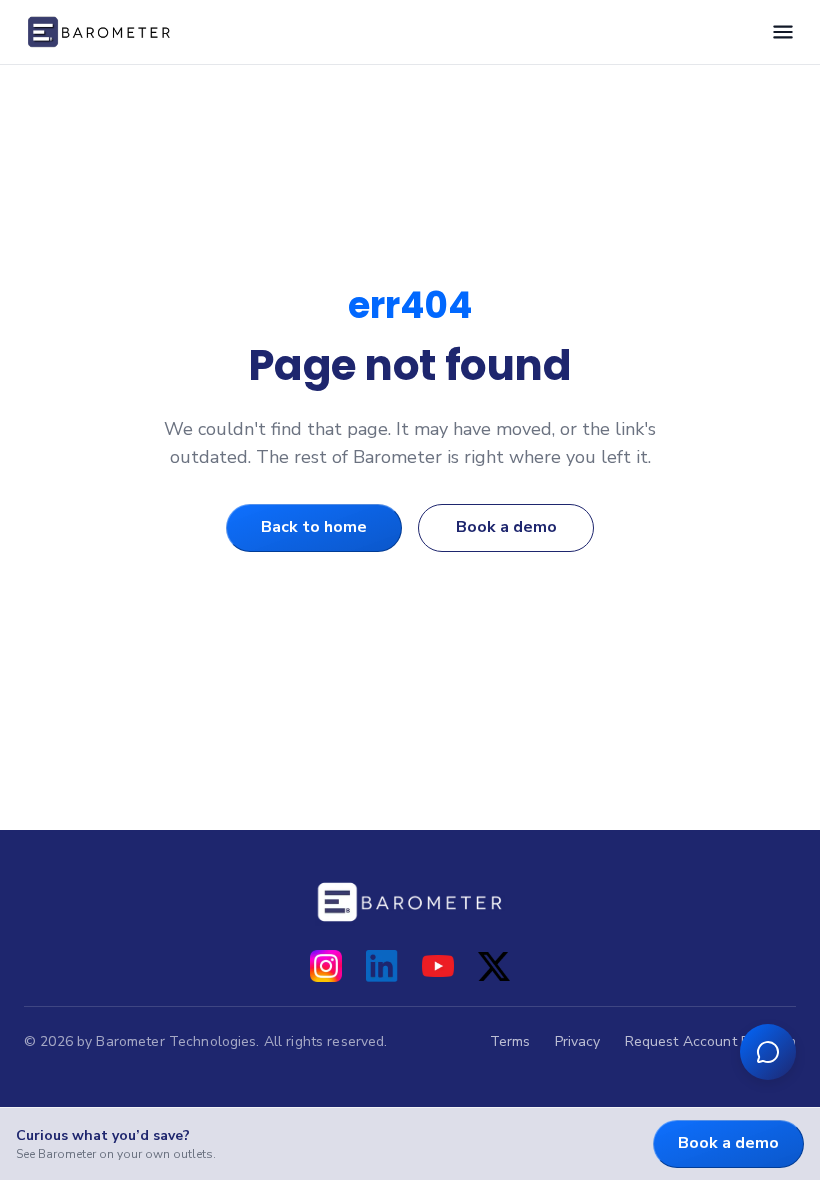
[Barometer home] (99, 32)
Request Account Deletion (710, 1041)
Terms (510, 1041)
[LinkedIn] (382, 966)
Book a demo (506, 527)
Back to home (314, 527)
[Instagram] (326, 966)
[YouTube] (438, 966)
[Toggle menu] (783, 32)
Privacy (578, 1041)
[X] (494, 966)
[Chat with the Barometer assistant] (768, 1052)
